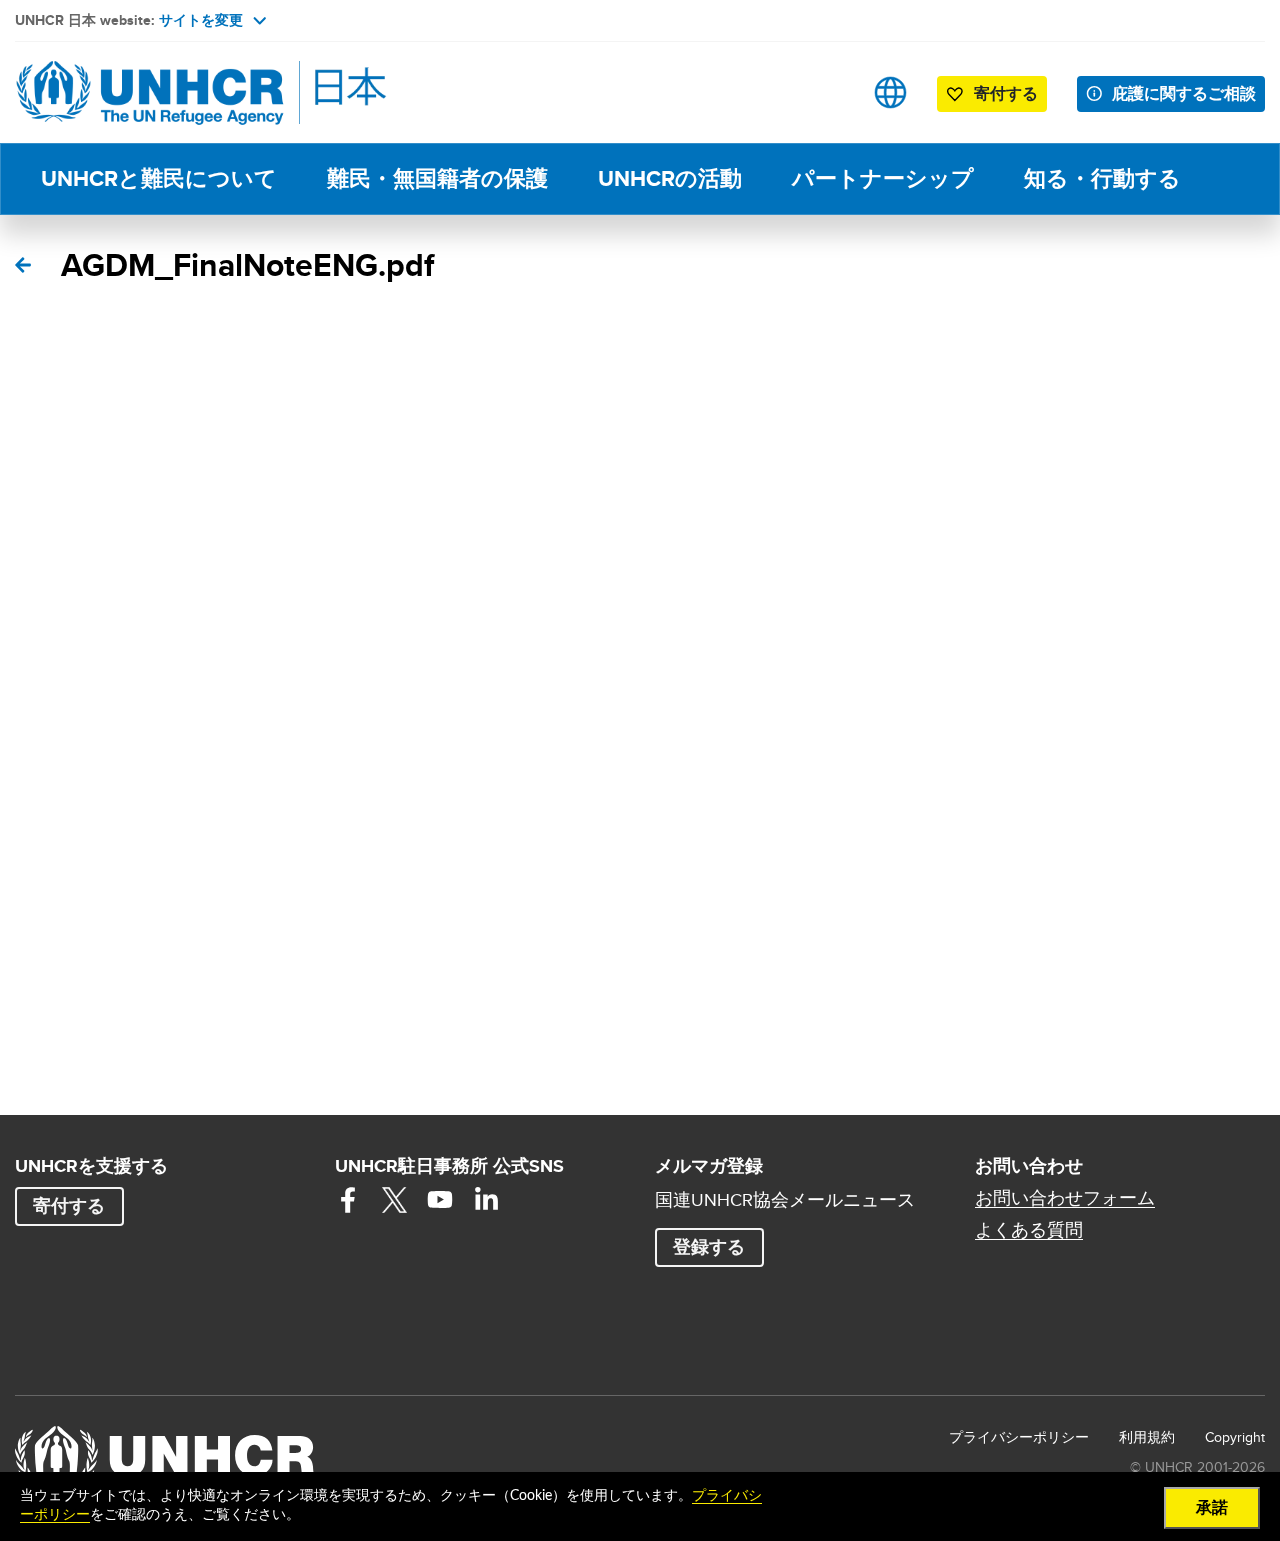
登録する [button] (709, 1247)
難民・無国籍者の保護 (437, 178)
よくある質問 (1029, 1230)
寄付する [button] (1006, 93)
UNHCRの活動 (670, 178)
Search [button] (827, 92)
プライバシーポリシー (1019, 1437)
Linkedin (486, 1200)
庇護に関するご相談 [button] (1184, 93)
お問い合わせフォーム (1065, 1198)
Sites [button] (890, 92)
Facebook (348, 1200)
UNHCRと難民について (159, 178)
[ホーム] (155, 92)
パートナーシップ (883, 178)
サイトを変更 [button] (201, 20)
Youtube (440, 1200)
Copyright (1235, 1437)
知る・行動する (1102, 178)
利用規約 (1147, 1437)
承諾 (1212, 1508)
